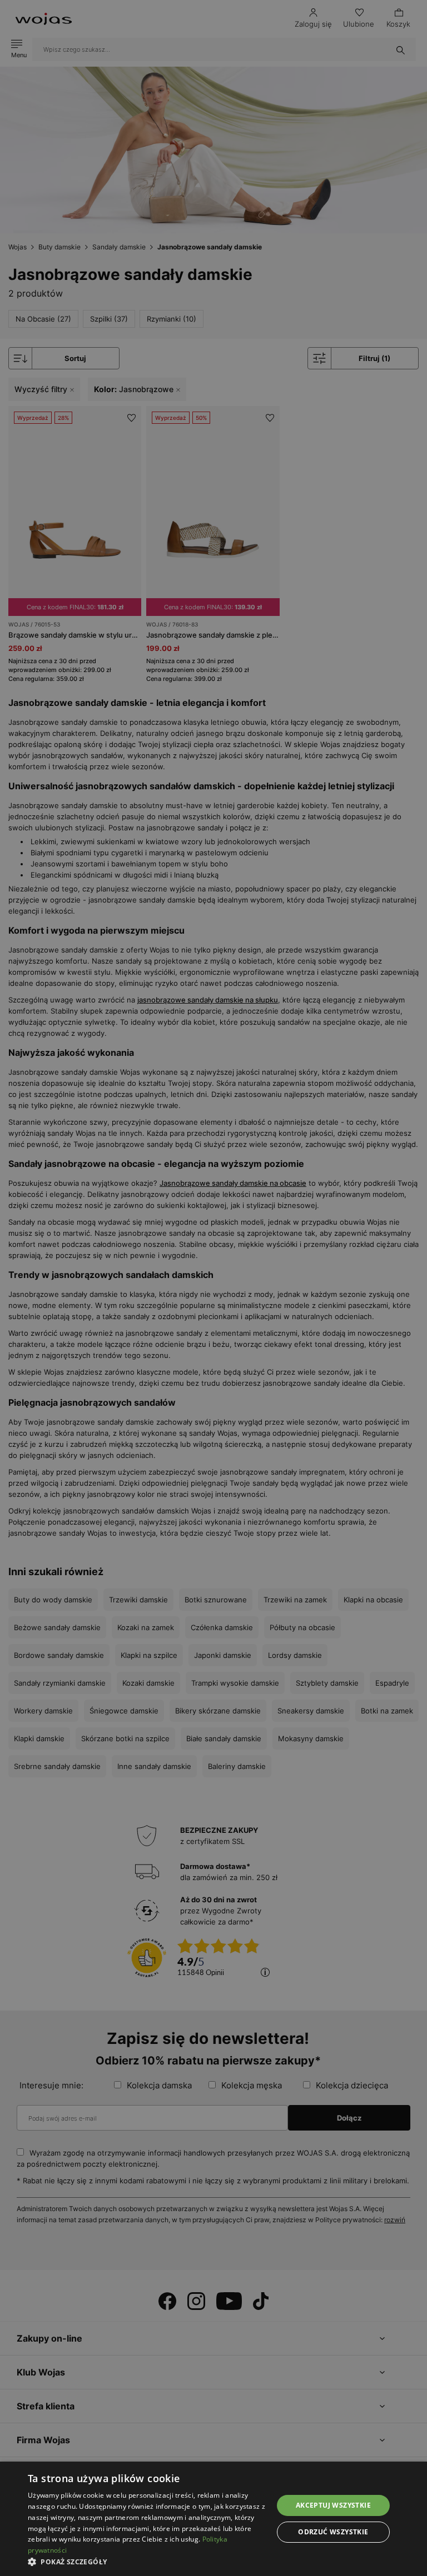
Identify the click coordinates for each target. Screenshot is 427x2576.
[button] (147, 2562)
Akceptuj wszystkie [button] (333, 2505)
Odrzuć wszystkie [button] (333, 2532)
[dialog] (213, 1288)
